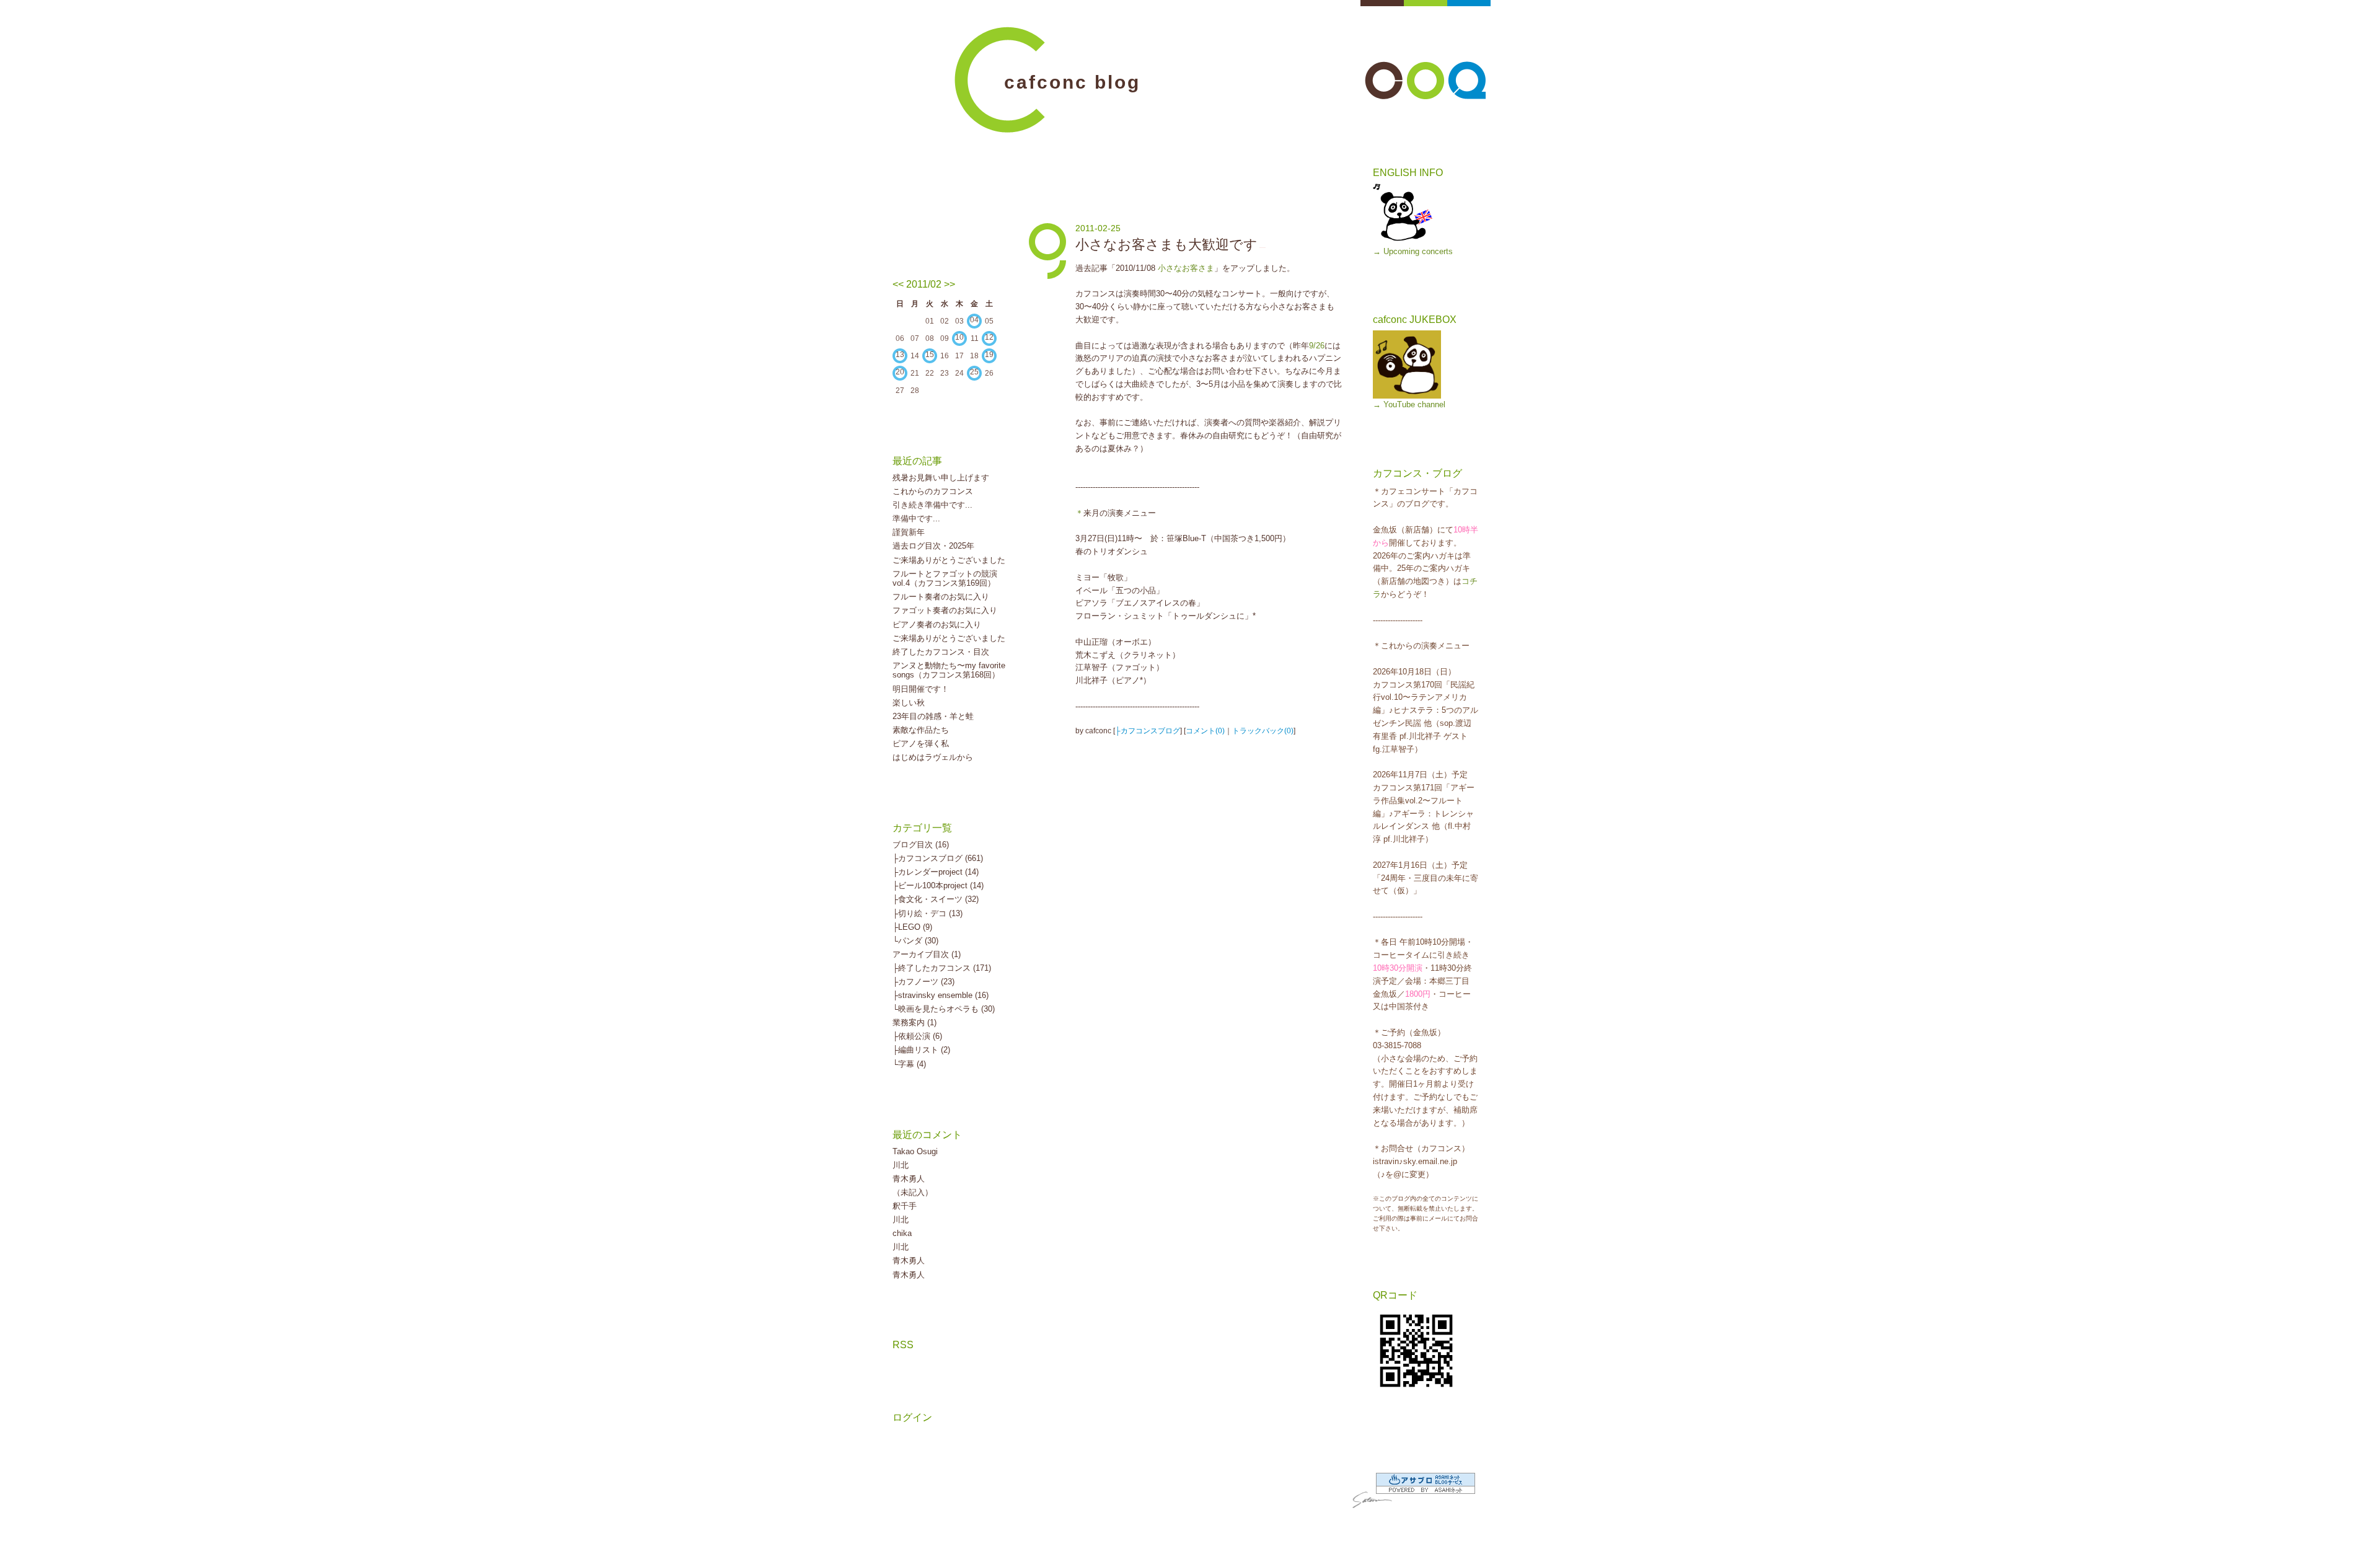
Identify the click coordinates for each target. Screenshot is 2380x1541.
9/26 (1317, 346)
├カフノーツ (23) (923, 982)
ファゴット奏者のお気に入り (945, 610)
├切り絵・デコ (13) (928, 913)
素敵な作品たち (921, 730)
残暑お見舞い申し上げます (941, 478)
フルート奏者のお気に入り (941, 597)
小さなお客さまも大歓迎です (1166, 245)
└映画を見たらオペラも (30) (944, 1009)
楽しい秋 (909, 703)
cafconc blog (1072, 82)
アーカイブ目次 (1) (927, 954)
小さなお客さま (1186, 268)
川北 (901, 1165)
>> (950, 284)
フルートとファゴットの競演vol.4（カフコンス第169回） (945, 579)
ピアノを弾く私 (921, 744)
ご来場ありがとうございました (949, 560)
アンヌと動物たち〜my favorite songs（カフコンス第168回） (949, 670)
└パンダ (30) (915, 941)
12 (989, 337)
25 (974, 372)
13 (900, 355)
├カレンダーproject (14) (936, 872)
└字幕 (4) (909, 1064)
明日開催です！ (921, 689)
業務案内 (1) (915, 1022)
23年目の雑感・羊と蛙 (933, 716)
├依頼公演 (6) (917, 1036)
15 (930, 355)
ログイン (912, 1417)
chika (902, 1233)
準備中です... (916, 519)
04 (974, 320)
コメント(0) (1205, 731)
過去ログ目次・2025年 (933, 546)
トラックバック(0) (1263, 731)
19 (989, 355)
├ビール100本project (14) (938, 885)
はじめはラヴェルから (933, 757)
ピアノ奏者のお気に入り (937, 625)
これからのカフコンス (933, 491)
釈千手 (905, 1206)
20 (900, 372)
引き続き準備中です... (932, 505)
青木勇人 (909, 1179)
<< (898, 284)
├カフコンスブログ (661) (938, 858)
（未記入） (913, 1192)
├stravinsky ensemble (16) (941, 995)
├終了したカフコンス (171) (942, 968)
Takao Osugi (915, 1151)
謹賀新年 (909, 532)
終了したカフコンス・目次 (941, 652)
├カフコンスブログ (1148, 731)
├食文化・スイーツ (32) (936, 899)
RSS (903, 1345)
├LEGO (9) (912, 927)
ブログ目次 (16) (921, 845)
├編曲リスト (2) (921, 1050)
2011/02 (924, 284)
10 (959, 337)
